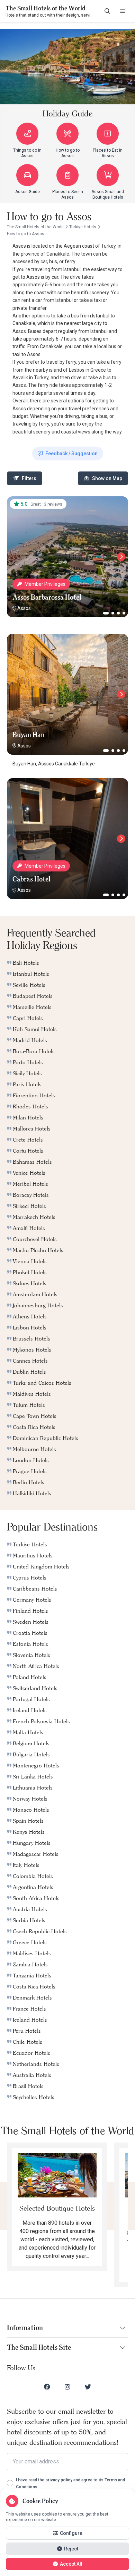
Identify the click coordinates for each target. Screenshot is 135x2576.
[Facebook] (47, 2387)
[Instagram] (67, 2387)
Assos (24, 608)
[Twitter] (88, 2387)
